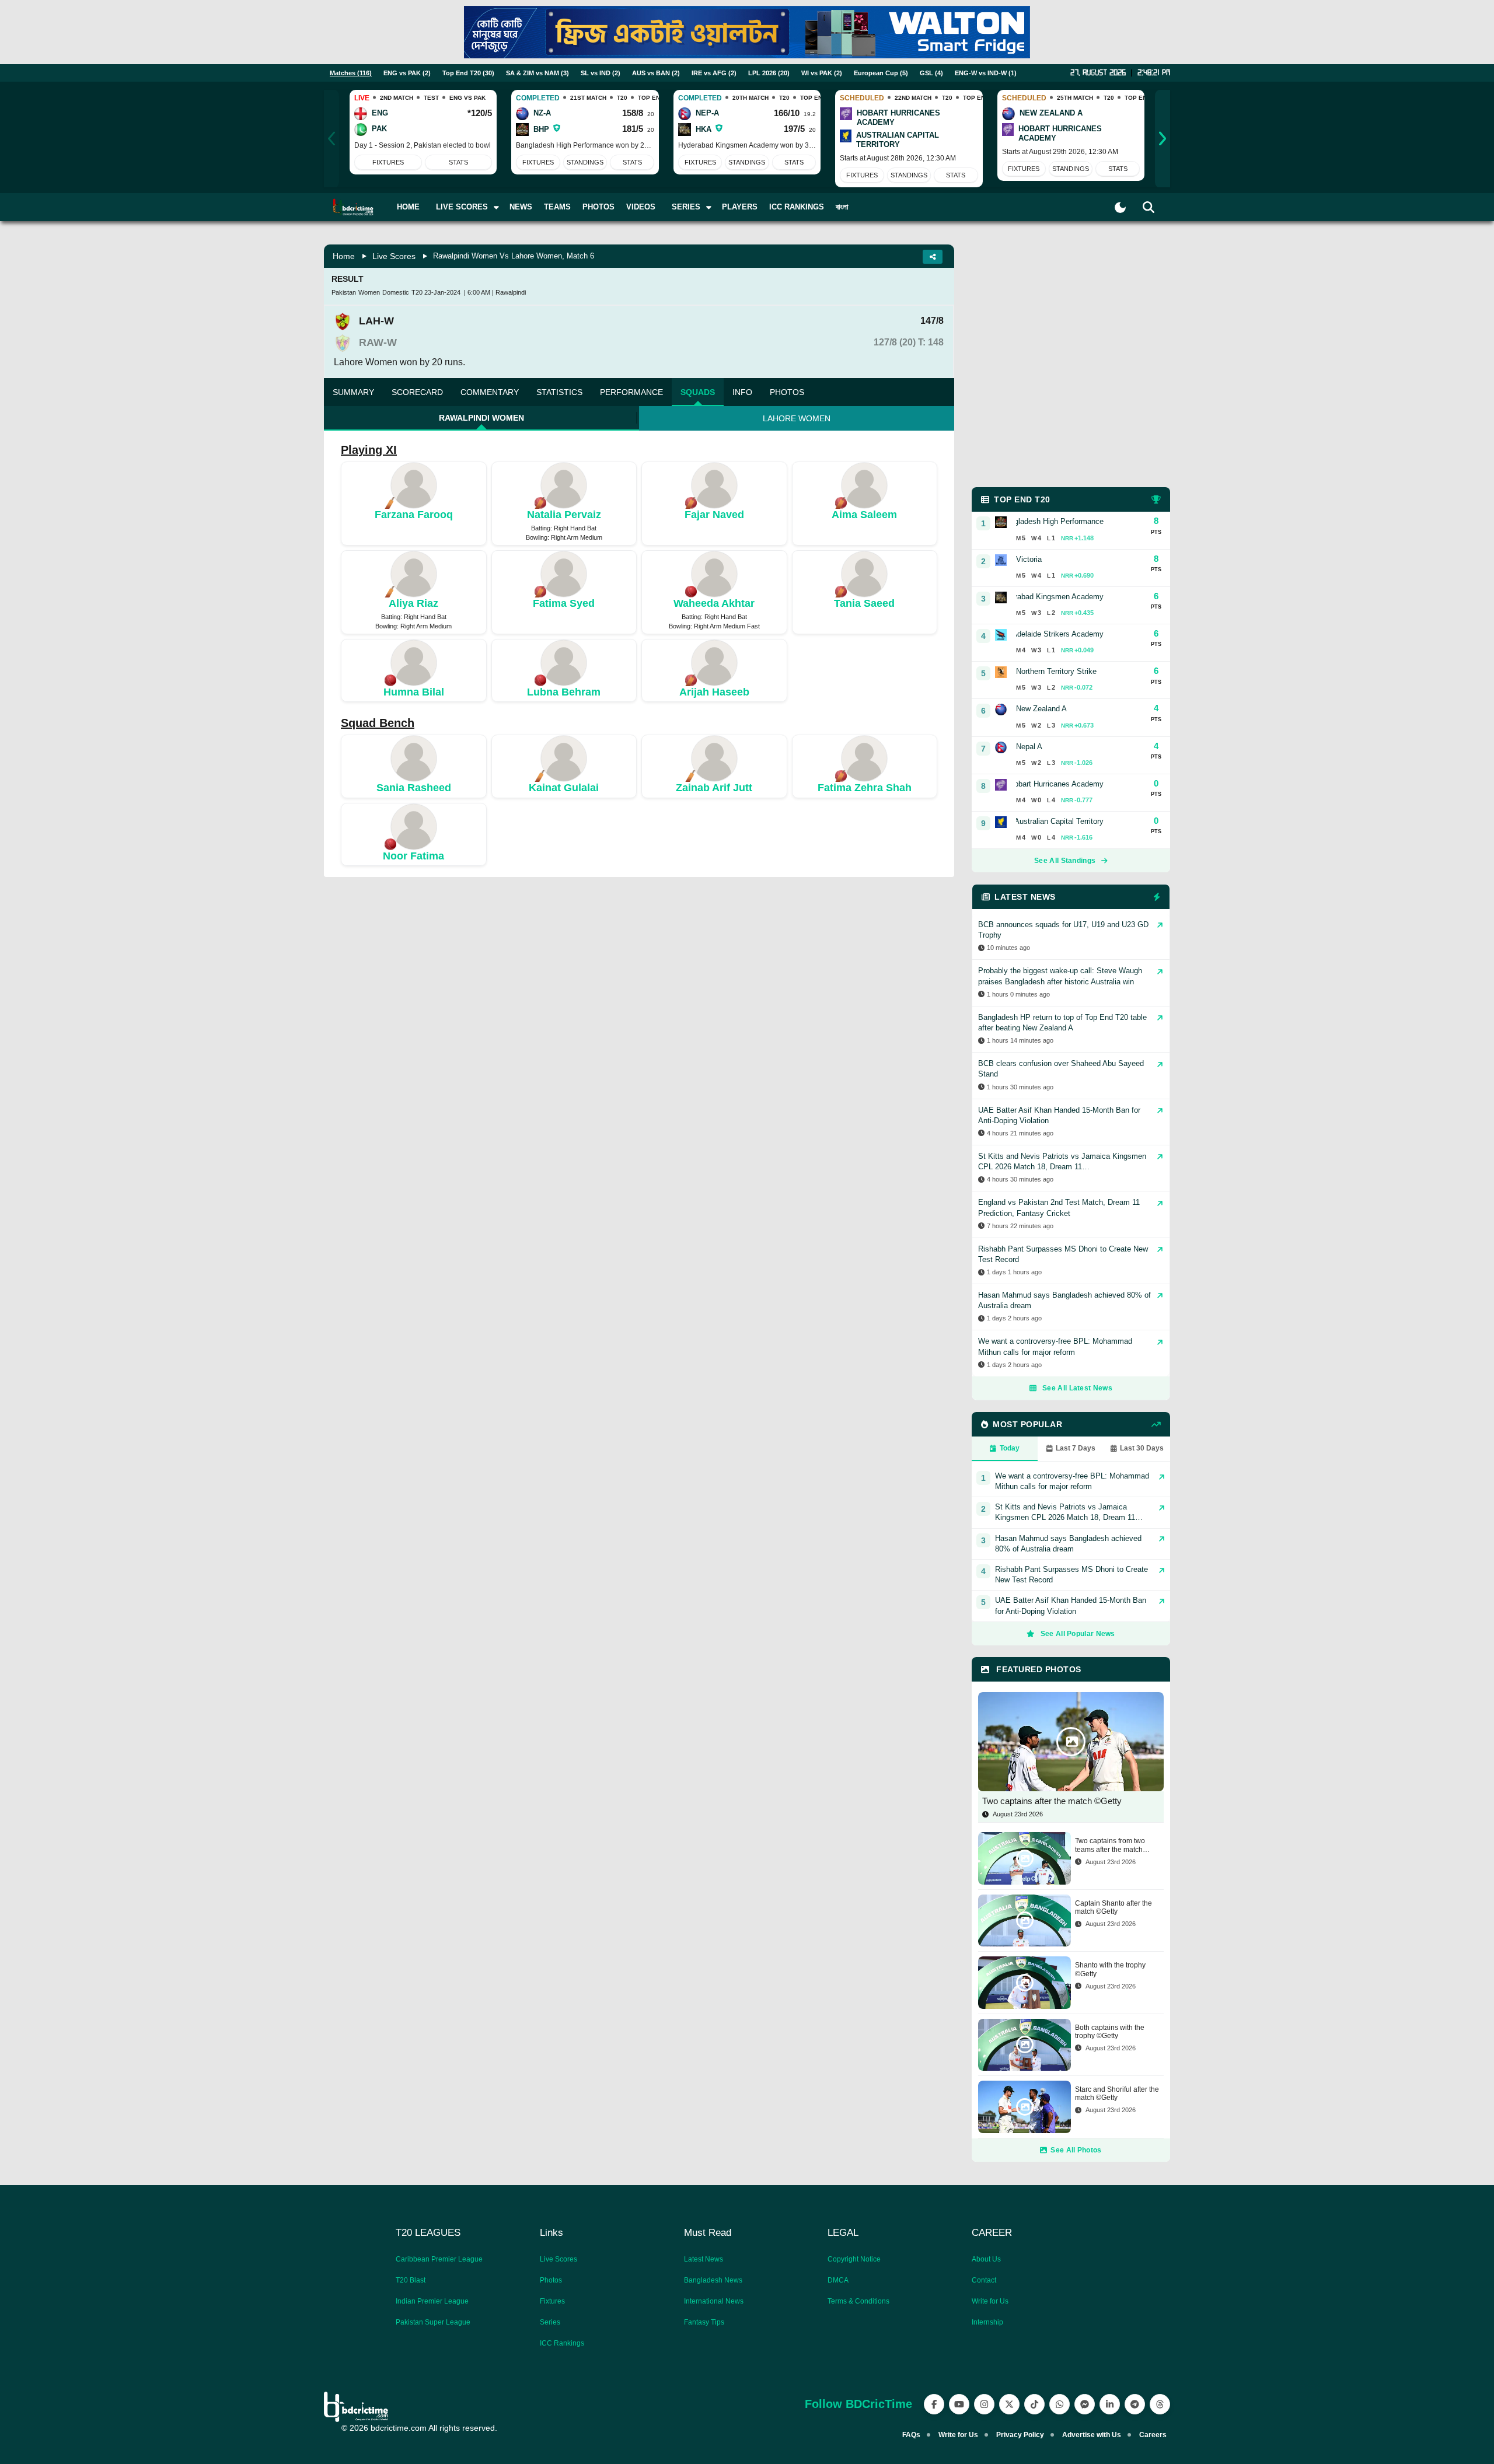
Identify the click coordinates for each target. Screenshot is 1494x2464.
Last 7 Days (1076, 1448)
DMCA (838, 2280)
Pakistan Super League (433, 2322)
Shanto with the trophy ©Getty (1110, 1969)
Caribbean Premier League (439, 2259)
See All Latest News (1077, 1388)
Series (550, 2322)
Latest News (704, 2259)
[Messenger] (1085, 2404)
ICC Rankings (797, 207)
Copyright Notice (854, 2259)
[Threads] (1160, 2404)
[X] (1009, 2404)
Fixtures (388, 162)
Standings (585, 162)
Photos (598, 207)
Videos (641, 207)
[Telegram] (1135, 2404)
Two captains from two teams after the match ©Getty (1110, 1845)
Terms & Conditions (858, 2301)
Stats (458, 162)
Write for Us (990, 2301)
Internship (987, 2322)
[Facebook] (934, 2404)
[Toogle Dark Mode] (1120, 207)
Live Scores (394, 256)
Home (408, 207)
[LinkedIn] (1110, 2404)
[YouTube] (959, 2404)
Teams (557, 207)
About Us (986, 2259)
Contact (984, 2280)
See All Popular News (1078, 1634)
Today (1010, 1448)
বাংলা (842, 207)
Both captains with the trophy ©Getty (1110, 2032)
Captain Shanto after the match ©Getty (1113, 1907)
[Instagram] (984, 2404)
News (521, 207)
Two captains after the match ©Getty (1052, 1801)
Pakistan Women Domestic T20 (377, 292)
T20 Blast (411, 2280)
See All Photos (1076, 2150)
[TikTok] (1034, 2404)
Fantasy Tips (704, 2322)
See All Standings (1065, 861)
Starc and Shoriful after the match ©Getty (1117, 2093)
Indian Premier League (432, 2301)
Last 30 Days (1142, 1448)
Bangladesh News (713, 2280)
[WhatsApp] (1060, 2404)
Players (740, 207)
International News (714, 2301)
